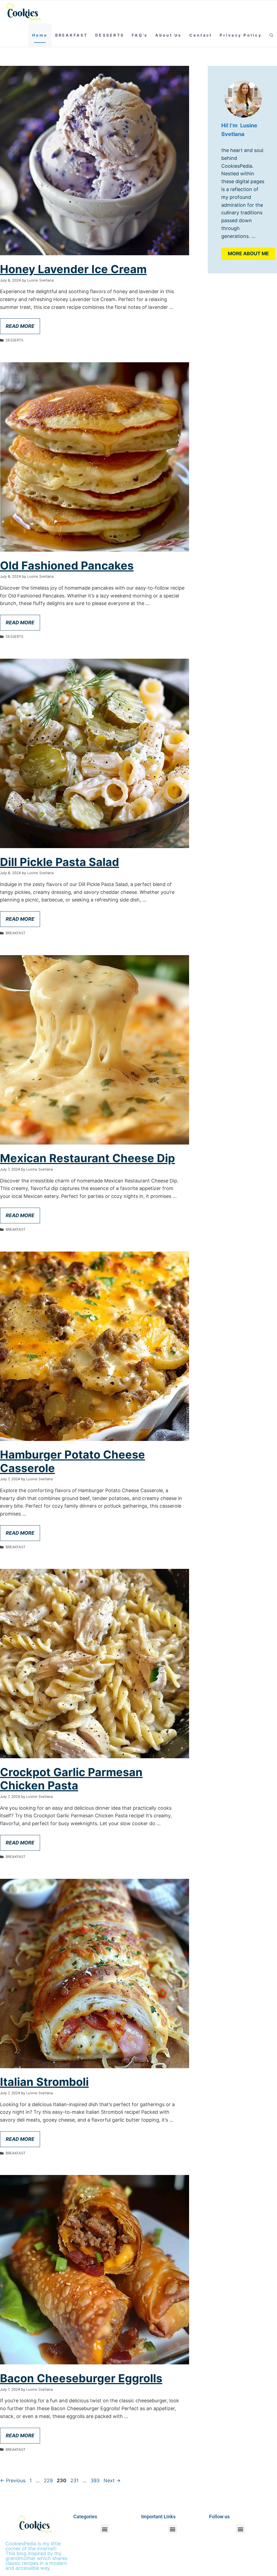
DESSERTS (110, 35)
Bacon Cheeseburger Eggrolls (81, 2378)
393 (96, 2480)
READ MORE (20, 326)
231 (75, 2480)
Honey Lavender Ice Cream (73, 269)
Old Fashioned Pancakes (67, 565)
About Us (168, 35)
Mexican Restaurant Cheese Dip (88, 1158)
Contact (201, 35)
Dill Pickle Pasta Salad (60, 862)
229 (49, 2480)
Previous (13, 2480)
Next (112, 2480)
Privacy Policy (241, 35)
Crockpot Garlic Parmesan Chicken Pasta (71, 1779)
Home (40, 35)
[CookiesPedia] (27, 12)
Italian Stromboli (44, 2082)
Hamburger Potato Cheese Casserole (72, 1461)
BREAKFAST (71, 35)
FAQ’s (140, 35)
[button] (271, 35)
